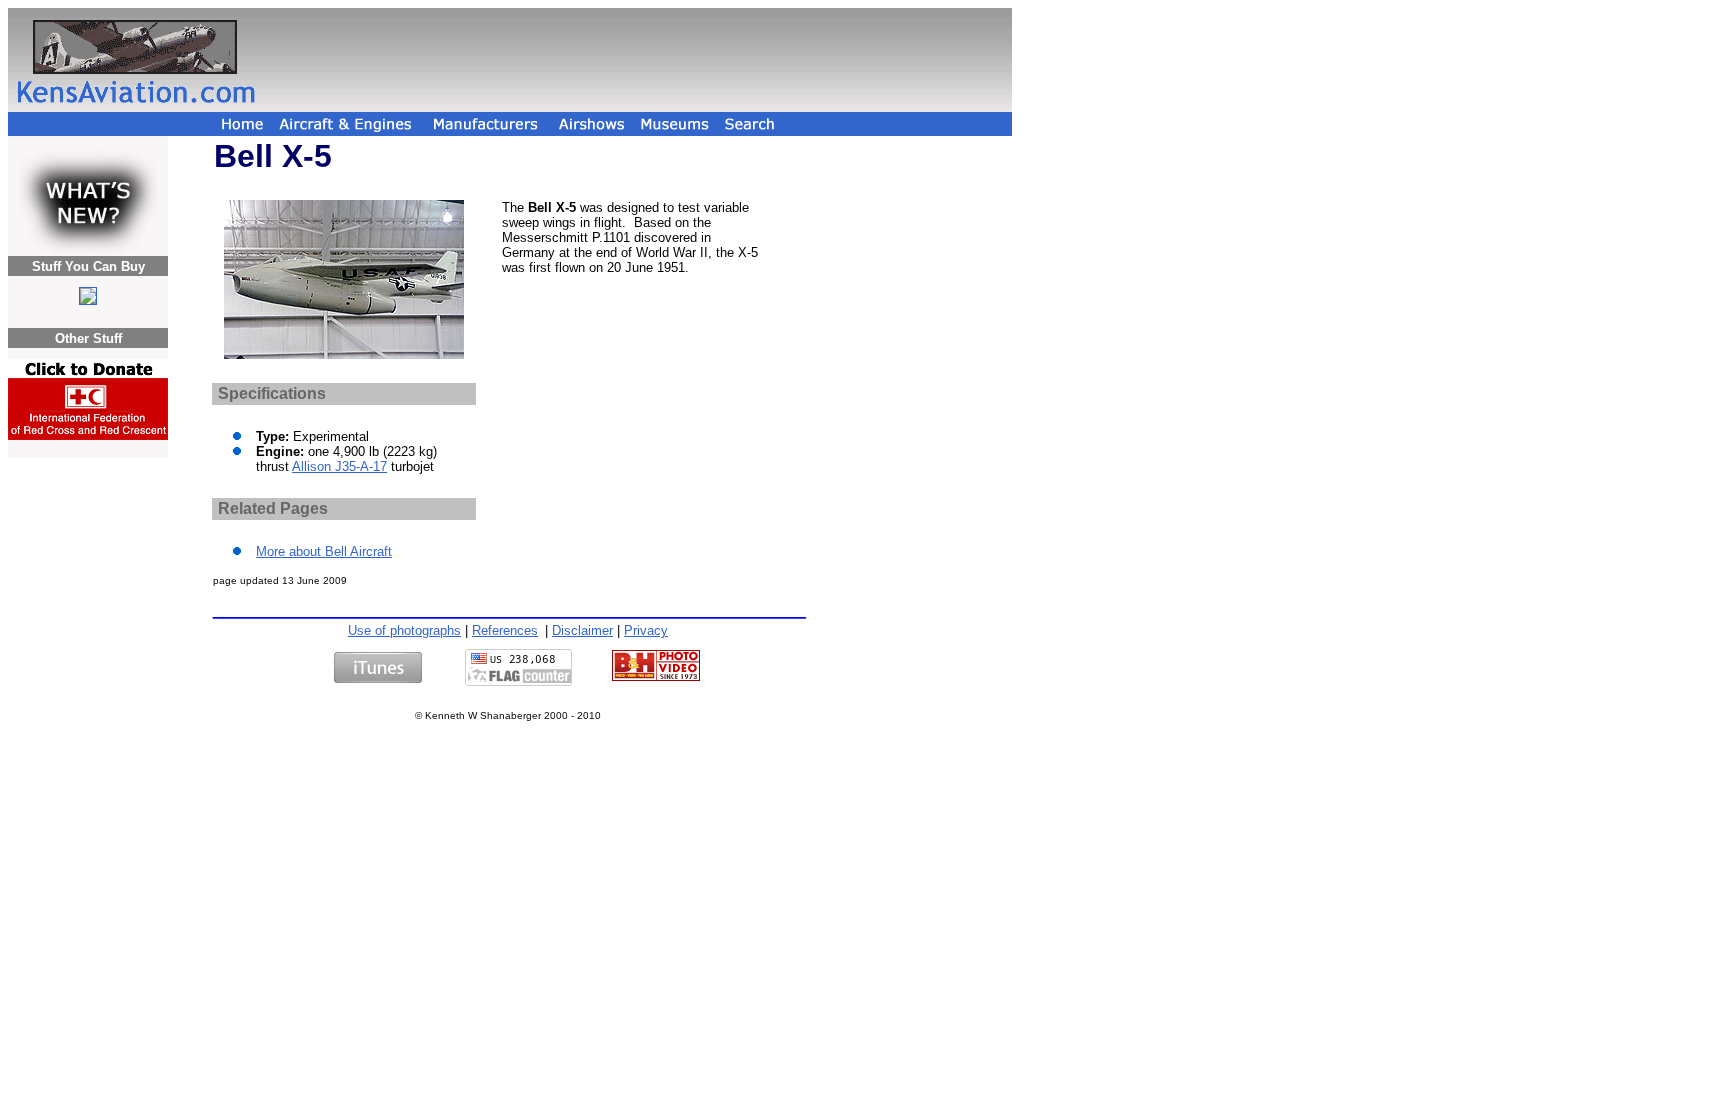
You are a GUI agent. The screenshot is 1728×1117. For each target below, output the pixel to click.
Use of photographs (404, 630)
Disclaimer (582, 630)
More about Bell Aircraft (324, 551)
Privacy (646, 630)
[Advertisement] (637, 60)
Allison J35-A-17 (339, 466)
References (505, 630)
